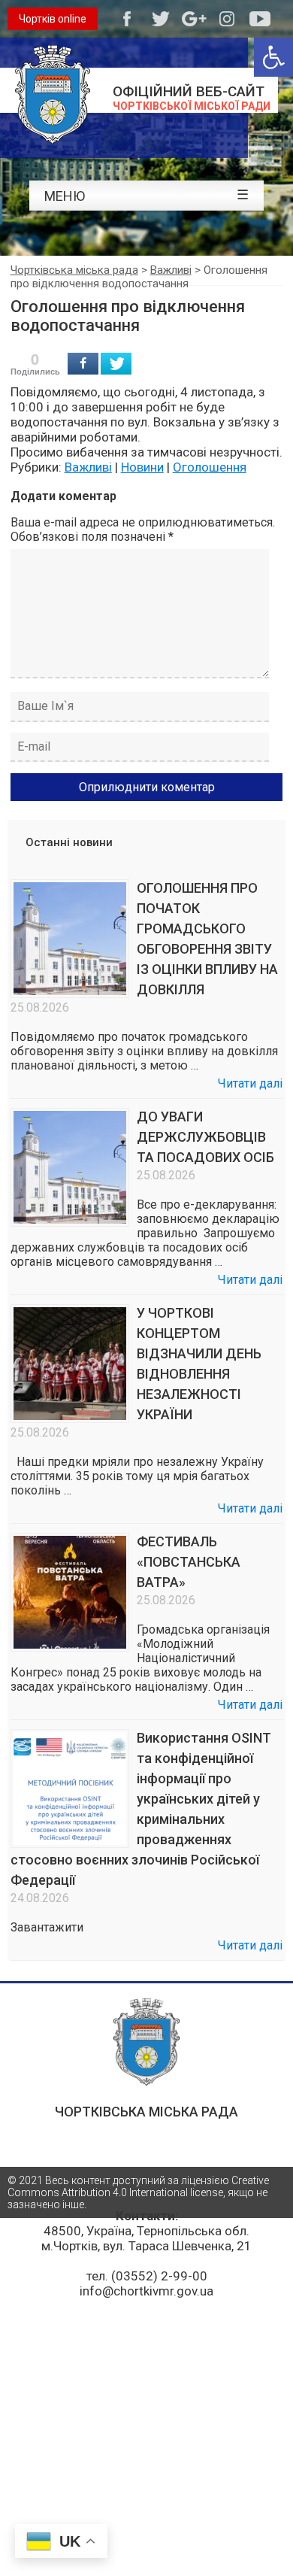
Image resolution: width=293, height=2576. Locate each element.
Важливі (88, 467)
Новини (142, 467)
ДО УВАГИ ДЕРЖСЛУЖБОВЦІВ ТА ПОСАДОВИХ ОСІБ (205, 1137)
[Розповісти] (83, 364)
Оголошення (210, 467)
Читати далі (250, 1083)
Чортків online (53, 19)
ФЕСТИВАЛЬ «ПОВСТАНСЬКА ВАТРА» (189, 1562)
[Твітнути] (116, 364)
